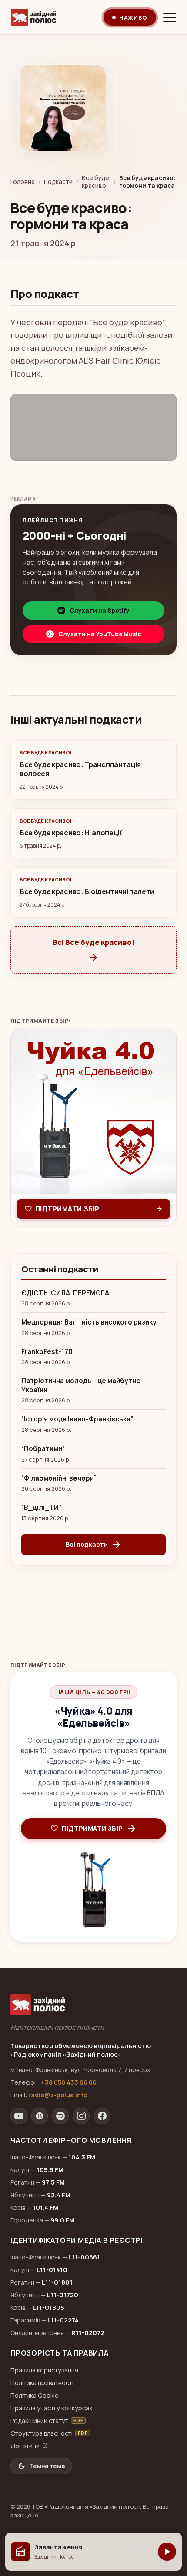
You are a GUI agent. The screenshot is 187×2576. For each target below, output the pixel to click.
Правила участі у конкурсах (52, 2408)
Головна (23, 182)
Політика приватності (42, 2383)
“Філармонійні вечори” (59, 1478)
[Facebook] (102, 2116)
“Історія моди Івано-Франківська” (77, 1419)
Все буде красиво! (95, 182)
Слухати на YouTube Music (100, 634)
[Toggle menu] (170, 17)
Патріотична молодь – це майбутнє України (81, 1386)
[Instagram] (81, 2116)
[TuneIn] (40, 2116)
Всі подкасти (94, 1545)
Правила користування (44, 2370)
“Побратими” (43, 1449)
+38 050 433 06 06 (69, 2082)
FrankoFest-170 (47, 1352)
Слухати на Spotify (100, 611)
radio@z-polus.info (58, 2095)
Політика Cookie (35, 2395)
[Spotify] (60, 2116)
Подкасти (58, 182)
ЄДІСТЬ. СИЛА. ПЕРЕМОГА (65, 1293)
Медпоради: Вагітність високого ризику (89, 1322)
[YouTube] (19, 2116)
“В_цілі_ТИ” (41, 1508)
